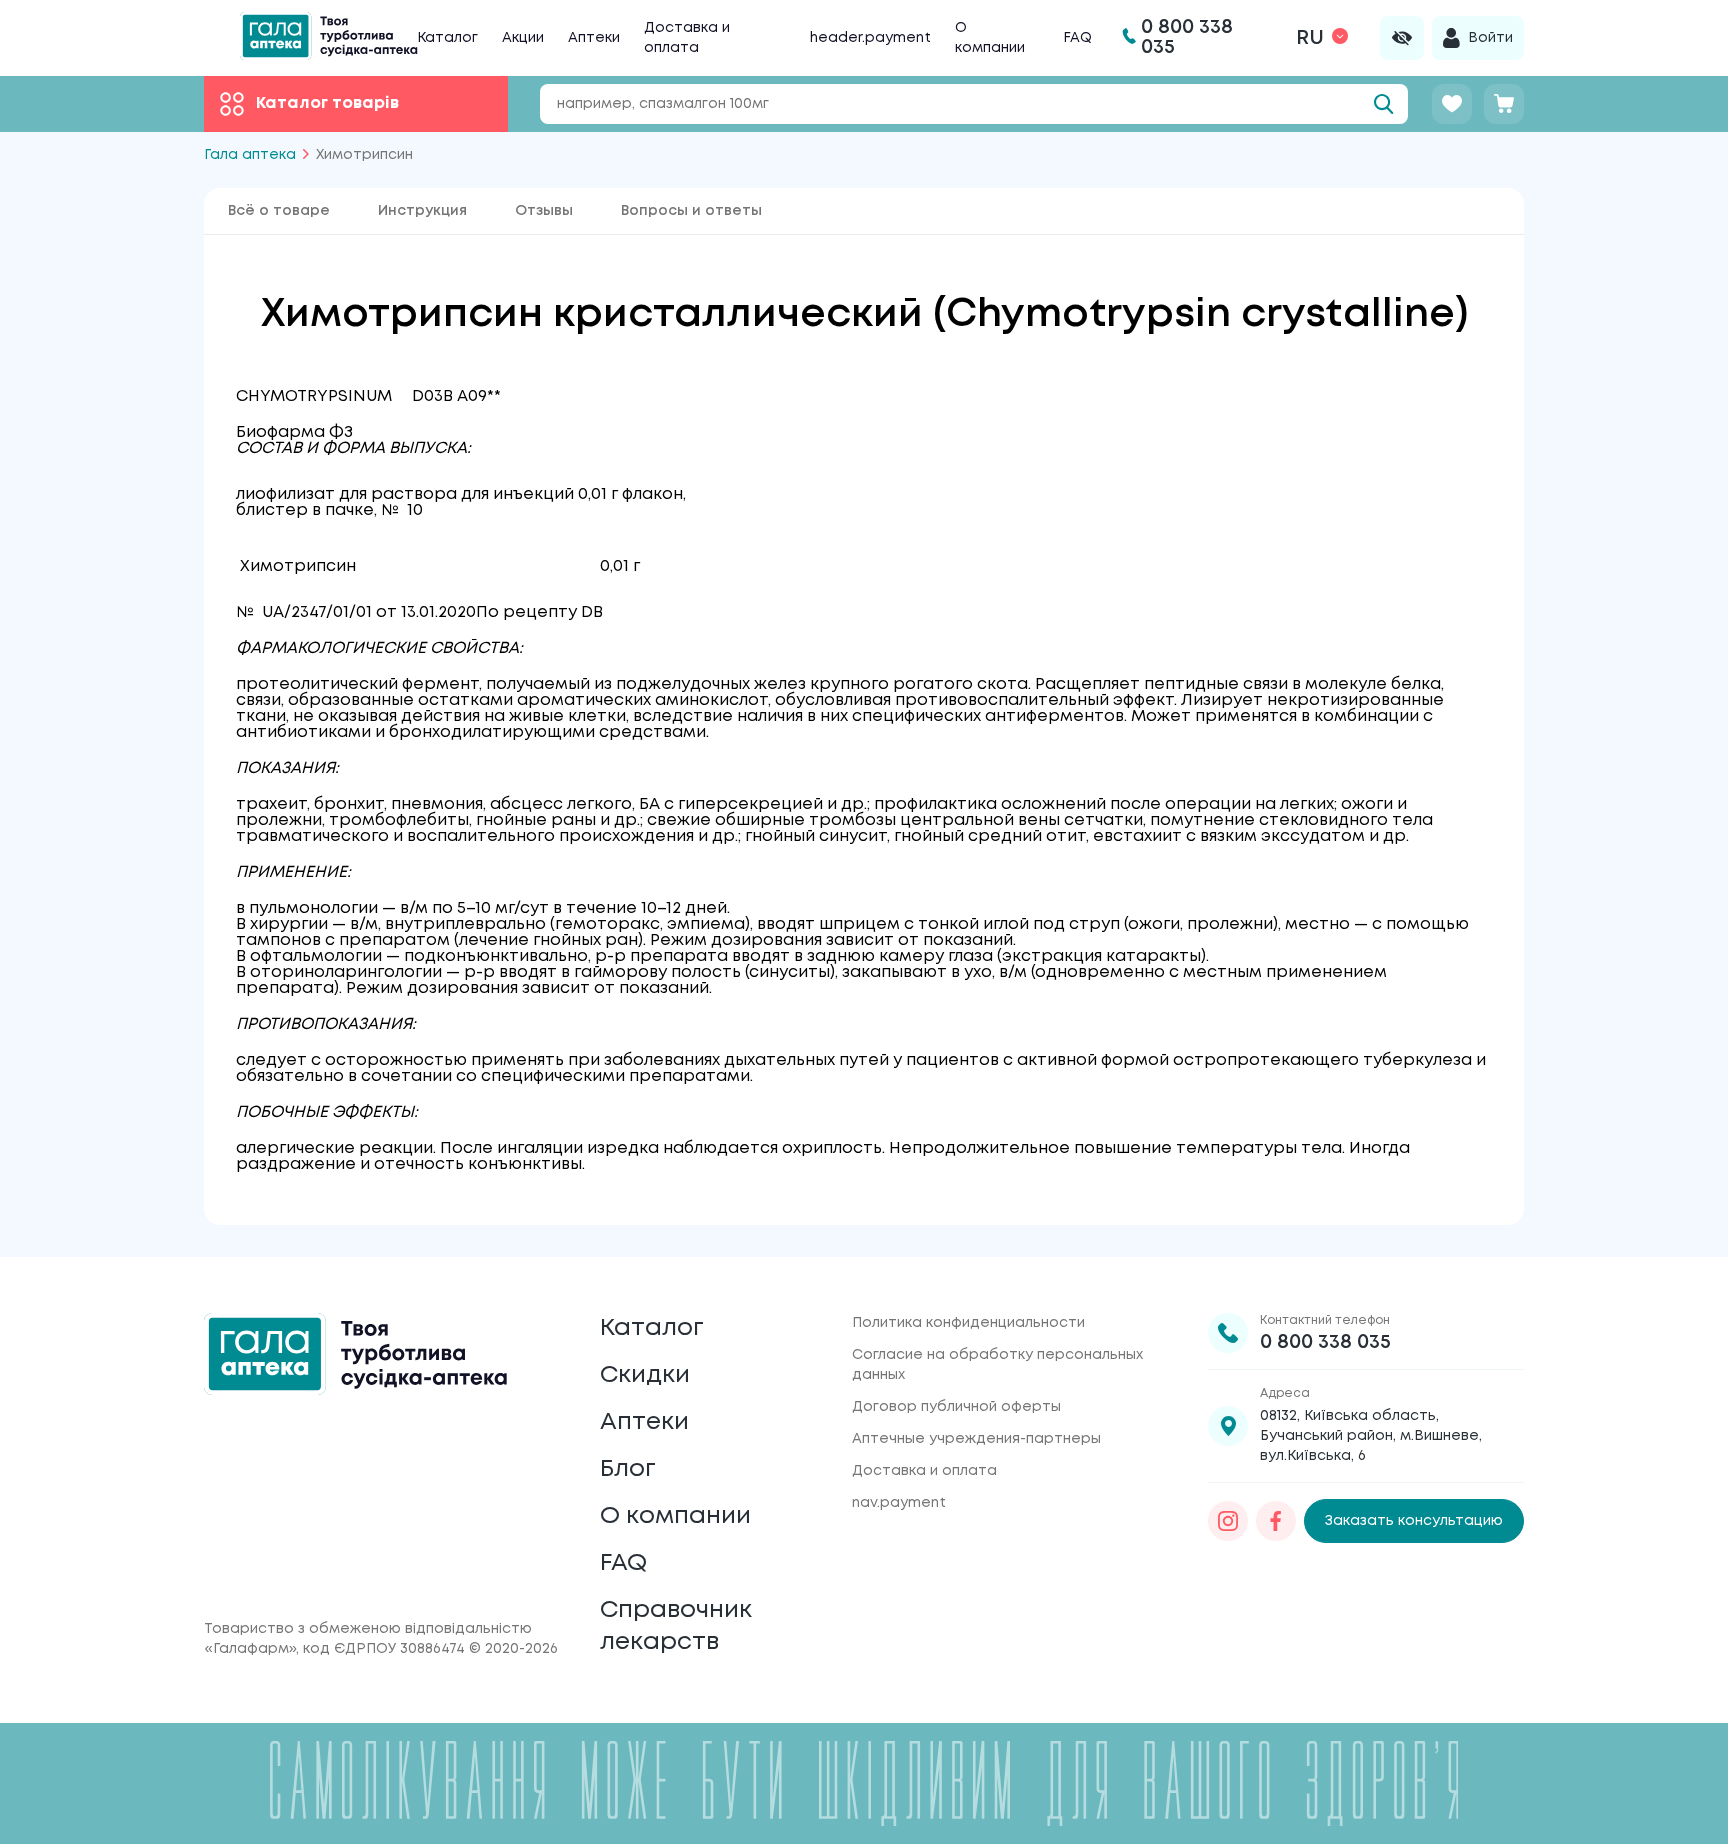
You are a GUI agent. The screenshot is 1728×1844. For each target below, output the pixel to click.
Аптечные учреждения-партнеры (976, 1439)
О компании (675, 1516)
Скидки (645, 1375)
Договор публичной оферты (956, 1407)
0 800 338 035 (1325, 1342)
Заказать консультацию (1414, 1521)
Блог (628, 1469)
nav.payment (899, 1503)
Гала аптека (250, 155)
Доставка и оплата (924, 1471)
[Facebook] (1276, 1521)
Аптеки (594, 38)
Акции (523, 38)
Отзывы (544, 211)
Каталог (447, 38)
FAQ (1077, 38)
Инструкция (422, 211)
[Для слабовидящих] (1402, 38)
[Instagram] (1228, 1521)
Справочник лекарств (676, 1626)
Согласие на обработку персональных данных (997, 1365)
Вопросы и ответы (691, 211)
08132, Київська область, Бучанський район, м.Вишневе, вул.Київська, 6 (1371, 1436)
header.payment (870, 38)
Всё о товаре (279, 211)
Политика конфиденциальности (968, 1323)
